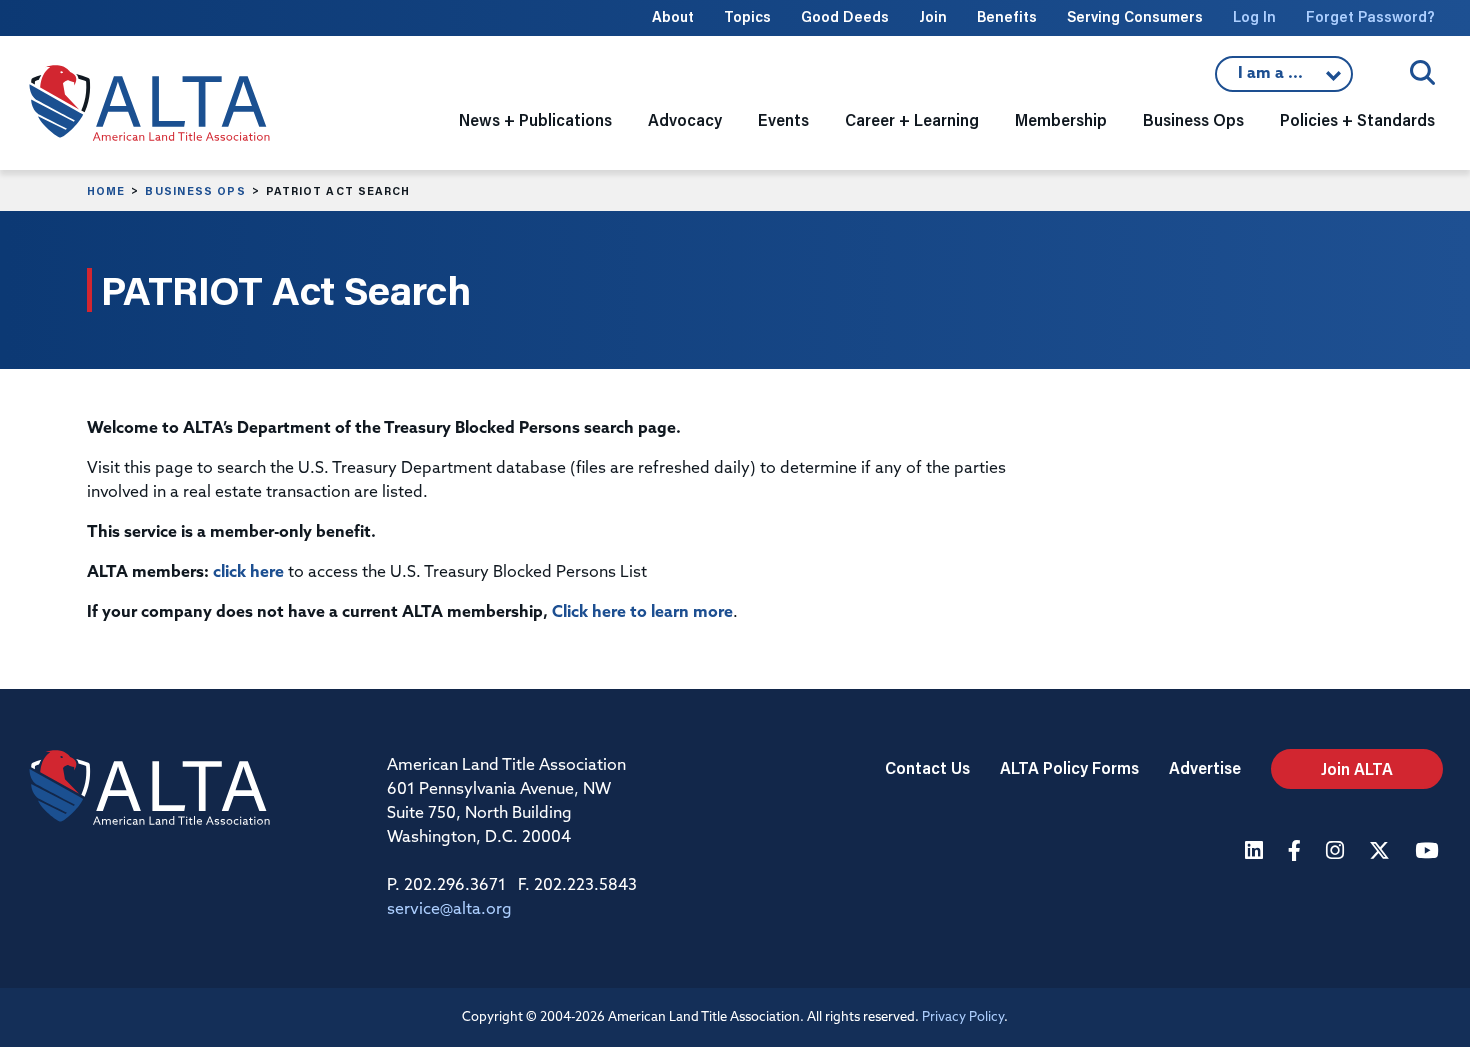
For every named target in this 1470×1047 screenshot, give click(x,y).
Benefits (1007, 16)
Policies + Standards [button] (1357, 119)
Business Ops (195, 191)
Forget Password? (1370, 16)
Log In (1254, 16)
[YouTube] (1429, 852)
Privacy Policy (963, 1017)
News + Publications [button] (535, 119)
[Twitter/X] (1382, 852)
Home (106, 191)
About (673, 16)
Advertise (1205, 767)
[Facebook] (1297, 852)
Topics (747, 16)
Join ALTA (1357, 768)
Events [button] (783, 119)
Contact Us (927, 767)
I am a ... (1284, 79)
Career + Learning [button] (912, 119)
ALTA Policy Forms (1069, 767)
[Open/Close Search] (1422, 72)
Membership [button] (1061, 119)
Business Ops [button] (1193, 119)
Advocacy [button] (685, 119)
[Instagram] (1337, 852)
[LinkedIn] (1256, 852)
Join (933, 16)
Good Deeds (845, 16)
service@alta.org (449, 910)
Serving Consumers (1135, 16)
